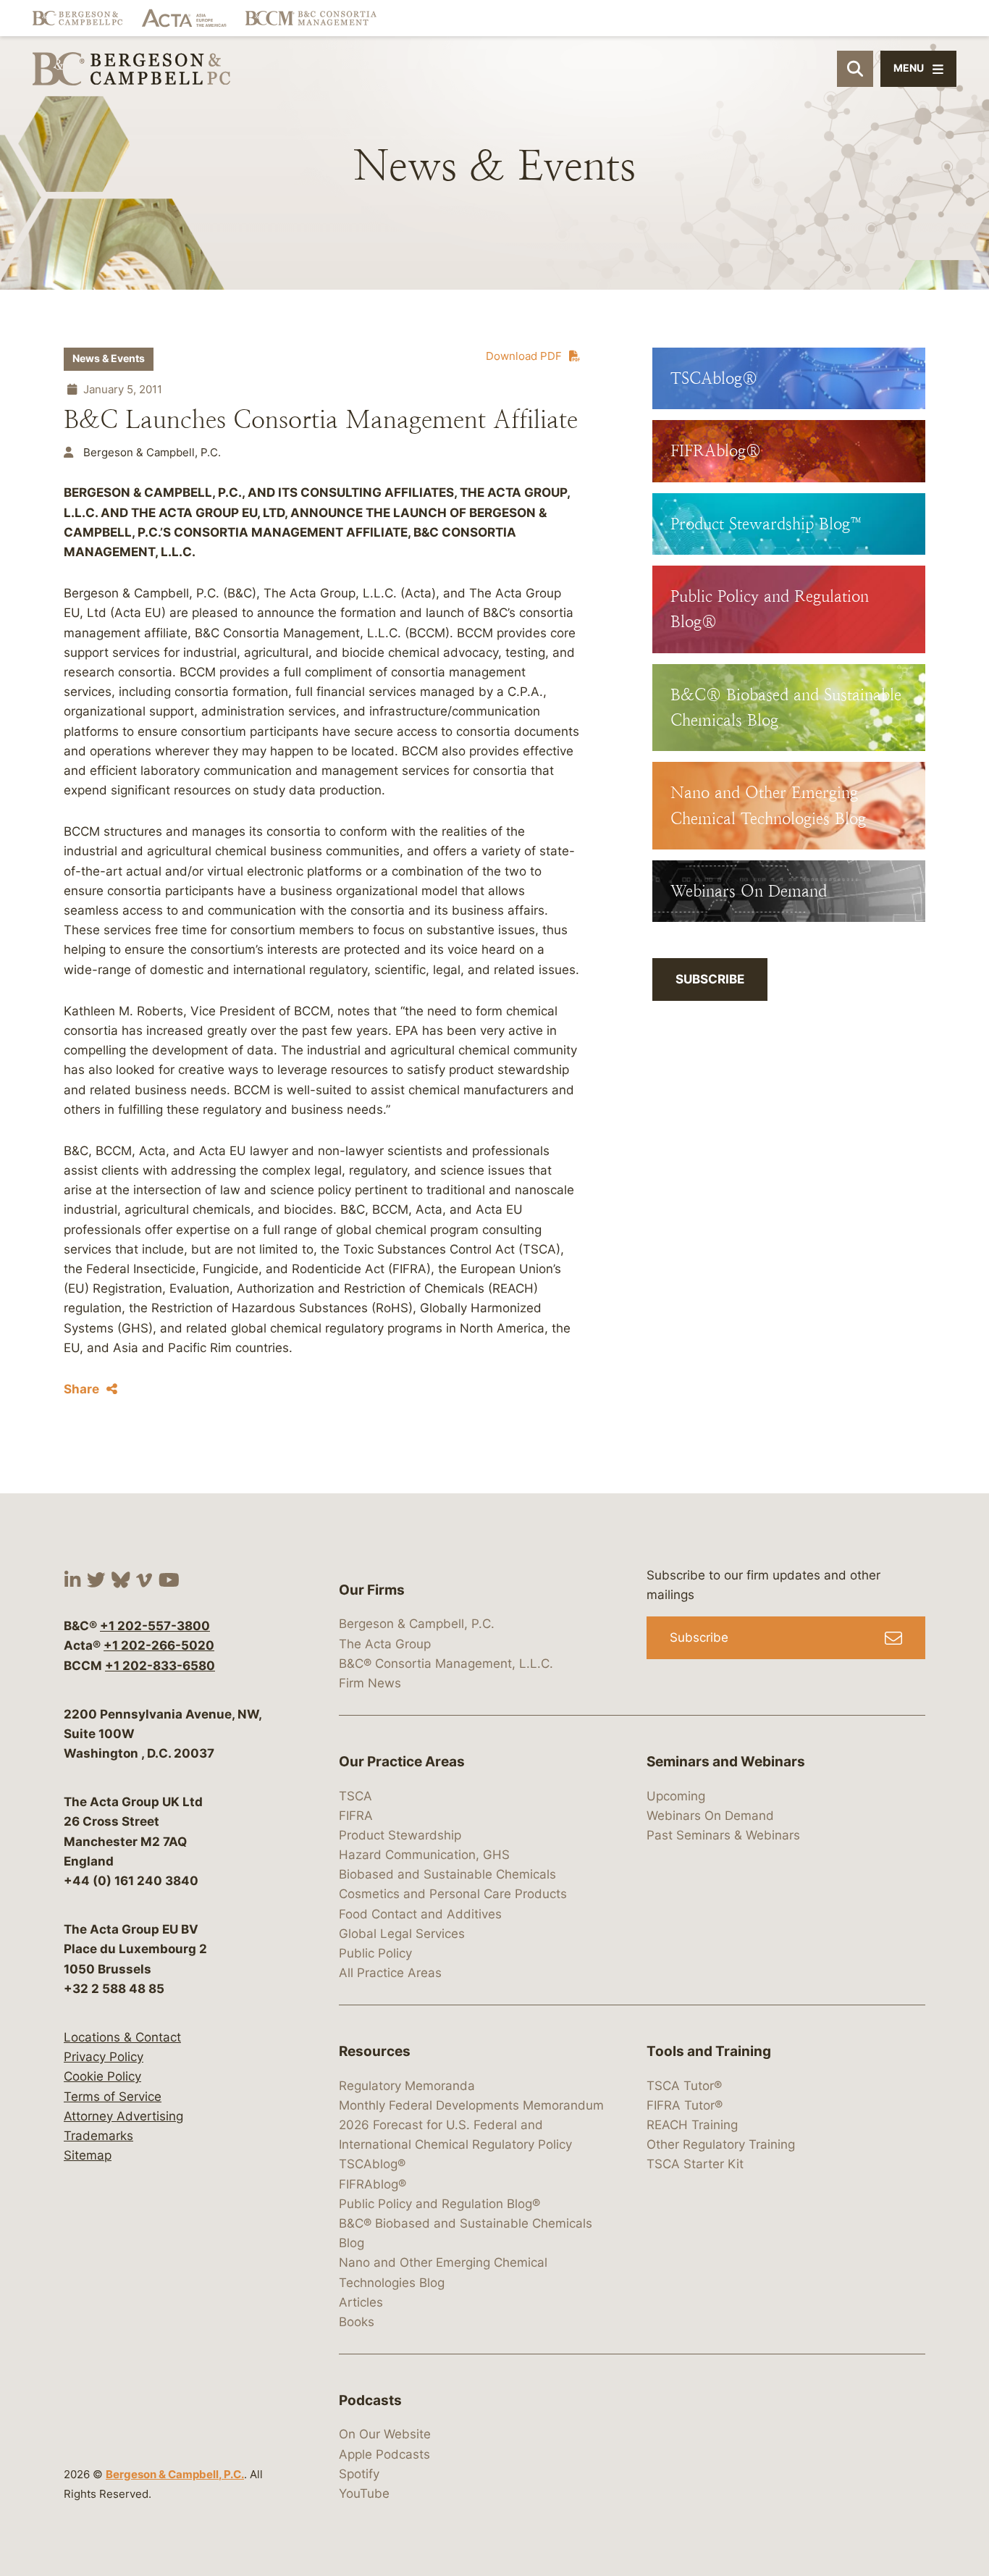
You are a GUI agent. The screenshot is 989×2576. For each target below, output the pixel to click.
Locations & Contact (122, 2037)
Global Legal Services (402, 1934)
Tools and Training (709, 2051)
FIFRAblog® (373, 2184)
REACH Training (692, 2125)
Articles (361, 2302)
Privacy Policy (104, 2057)
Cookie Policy (102, 2076)
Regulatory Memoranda (407, 2086)
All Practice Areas (390, 1973)
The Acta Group (385, 1644)
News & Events (109, 358)
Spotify (359, 2474)
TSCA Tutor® (684, 2086)
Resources (375, 2051)
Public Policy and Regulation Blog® (439, 2204)
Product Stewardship (400, 1835)
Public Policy (375, 1953)
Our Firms (372, 1590)
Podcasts (370, 2400)
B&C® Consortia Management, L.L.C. (446, 1664)
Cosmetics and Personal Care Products (453, 1894)
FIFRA (356, 1816)
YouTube (364, 2493)
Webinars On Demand (710, 1816)
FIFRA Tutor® (685, 2105)
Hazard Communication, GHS (424, 1855)
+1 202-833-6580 (160, 1666)
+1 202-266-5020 (159, 1645)
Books (357, 2322)
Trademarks (98, 2136)
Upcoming (676, 1796)
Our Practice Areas (402, 1762)
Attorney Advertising (123, 2116)
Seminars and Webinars (726, 1762)
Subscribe (710, 979)
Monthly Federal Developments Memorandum (471, 2105)
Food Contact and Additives (420, 1914)
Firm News (370, 1683)
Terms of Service (113, 2097)
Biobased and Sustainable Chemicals (447, 1874)
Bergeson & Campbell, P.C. (175, 2474)
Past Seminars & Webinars (723, 1835)
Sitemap (88, 2155)
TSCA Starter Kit (695, 2164)
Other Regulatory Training (721, 2144)
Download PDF (524, 356)
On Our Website (385, 2434)
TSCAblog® (372, 2164)
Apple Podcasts (384, 2454)
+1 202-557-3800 (155, 1626)
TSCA (355, 1796)
